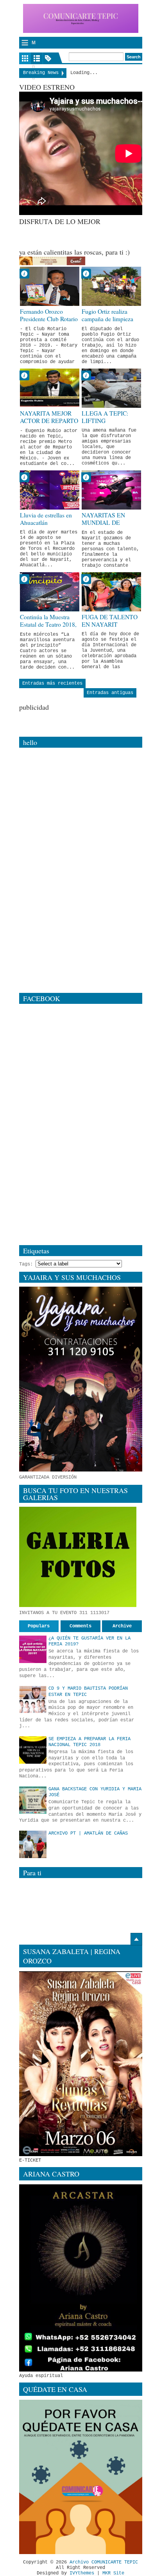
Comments (80, 1626)
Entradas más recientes (52, 683)
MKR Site (113, 2573)
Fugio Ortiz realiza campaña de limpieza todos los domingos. (107, 319)
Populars (39, 1626)
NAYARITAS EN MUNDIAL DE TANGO (103, 522)
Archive (122, 1626)
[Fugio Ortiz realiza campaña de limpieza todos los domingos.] (111, 286)
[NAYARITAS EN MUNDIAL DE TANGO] (111, 490)
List (37, 58)
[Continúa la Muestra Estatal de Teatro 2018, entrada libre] (50, 592)
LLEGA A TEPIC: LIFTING (105, 417)
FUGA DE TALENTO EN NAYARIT (110, 621)
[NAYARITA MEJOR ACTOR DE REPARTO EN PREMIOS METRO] (50, 388)
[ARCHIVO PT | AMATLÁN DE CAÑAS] (33, 1844)
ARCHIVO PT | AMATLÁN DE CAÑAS (88, 1833)
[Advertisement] (90, 236)
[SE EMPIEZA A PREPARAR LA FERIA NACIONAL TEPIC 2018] (33, 1750)
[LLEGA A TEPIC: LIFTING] (111, 388)
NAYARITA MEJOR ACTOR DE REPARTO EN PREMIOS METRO (49, 421)
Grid (25, 58)
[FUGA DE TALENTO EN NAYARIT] (111, 592)
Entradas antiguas (110, 693)
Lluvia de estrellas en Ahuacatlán (46, 519)
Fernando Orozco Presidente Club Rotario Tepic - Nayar (49, 319)
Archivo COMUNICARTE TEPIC (104, 2562)
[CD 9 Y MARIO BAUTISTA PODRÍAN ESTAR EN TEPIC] (33, 1699)
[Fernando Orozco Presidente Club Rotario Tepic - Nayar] (50, 286)
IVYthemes (82, 2573)
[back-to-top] (136, 1939)
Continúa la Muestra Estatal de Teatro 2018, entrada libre (48, 624)
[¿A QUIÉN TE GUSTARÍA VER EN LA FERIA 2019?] (33, 1649)
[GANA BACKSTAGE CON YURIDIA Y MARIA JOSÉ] (33, 1800)
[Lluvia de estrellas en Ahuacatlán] (50, 490)
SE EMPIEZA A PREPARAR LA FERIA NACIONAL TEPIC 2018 (89, 1742)
